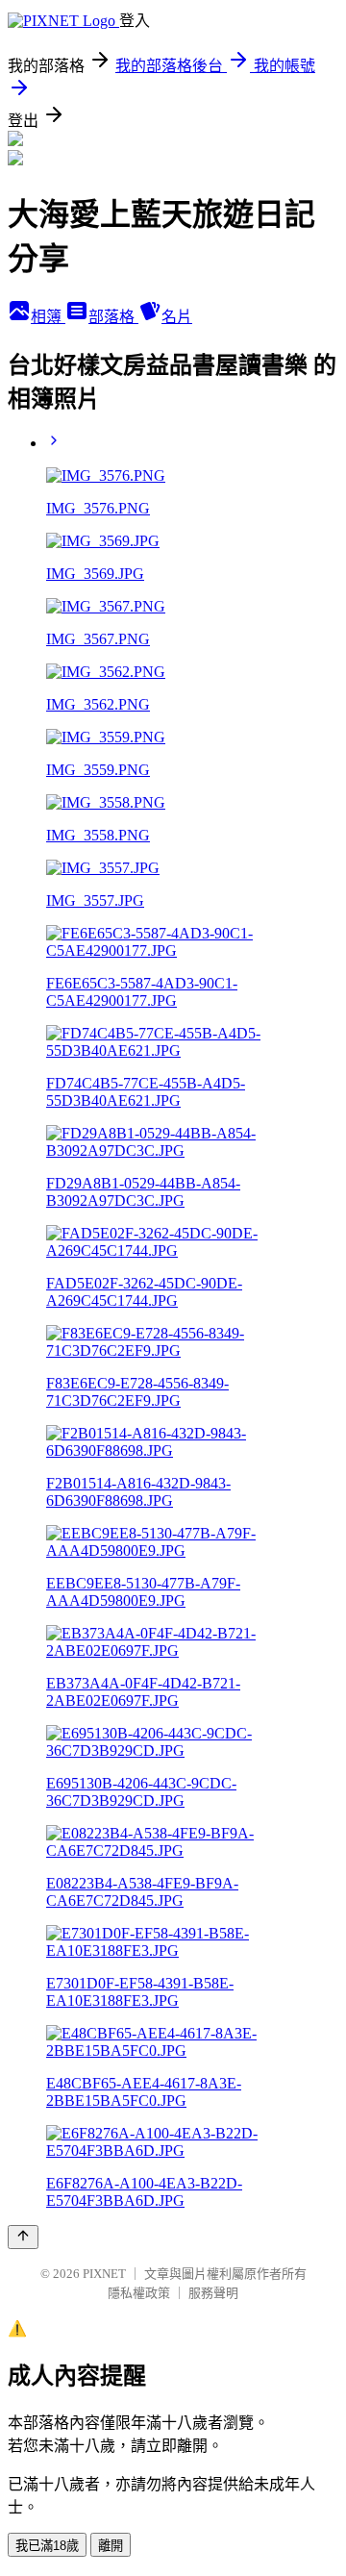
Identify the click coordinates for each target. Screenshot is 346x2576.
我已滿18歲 (47, 2546)
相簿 (48, 317)
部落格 (113, 317)
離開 (111, 2546)
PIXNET (104, 2274)
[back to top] (23, 2237)
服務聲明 (213, 2293)
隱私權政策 (139, 2293)
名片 (177, 317)
